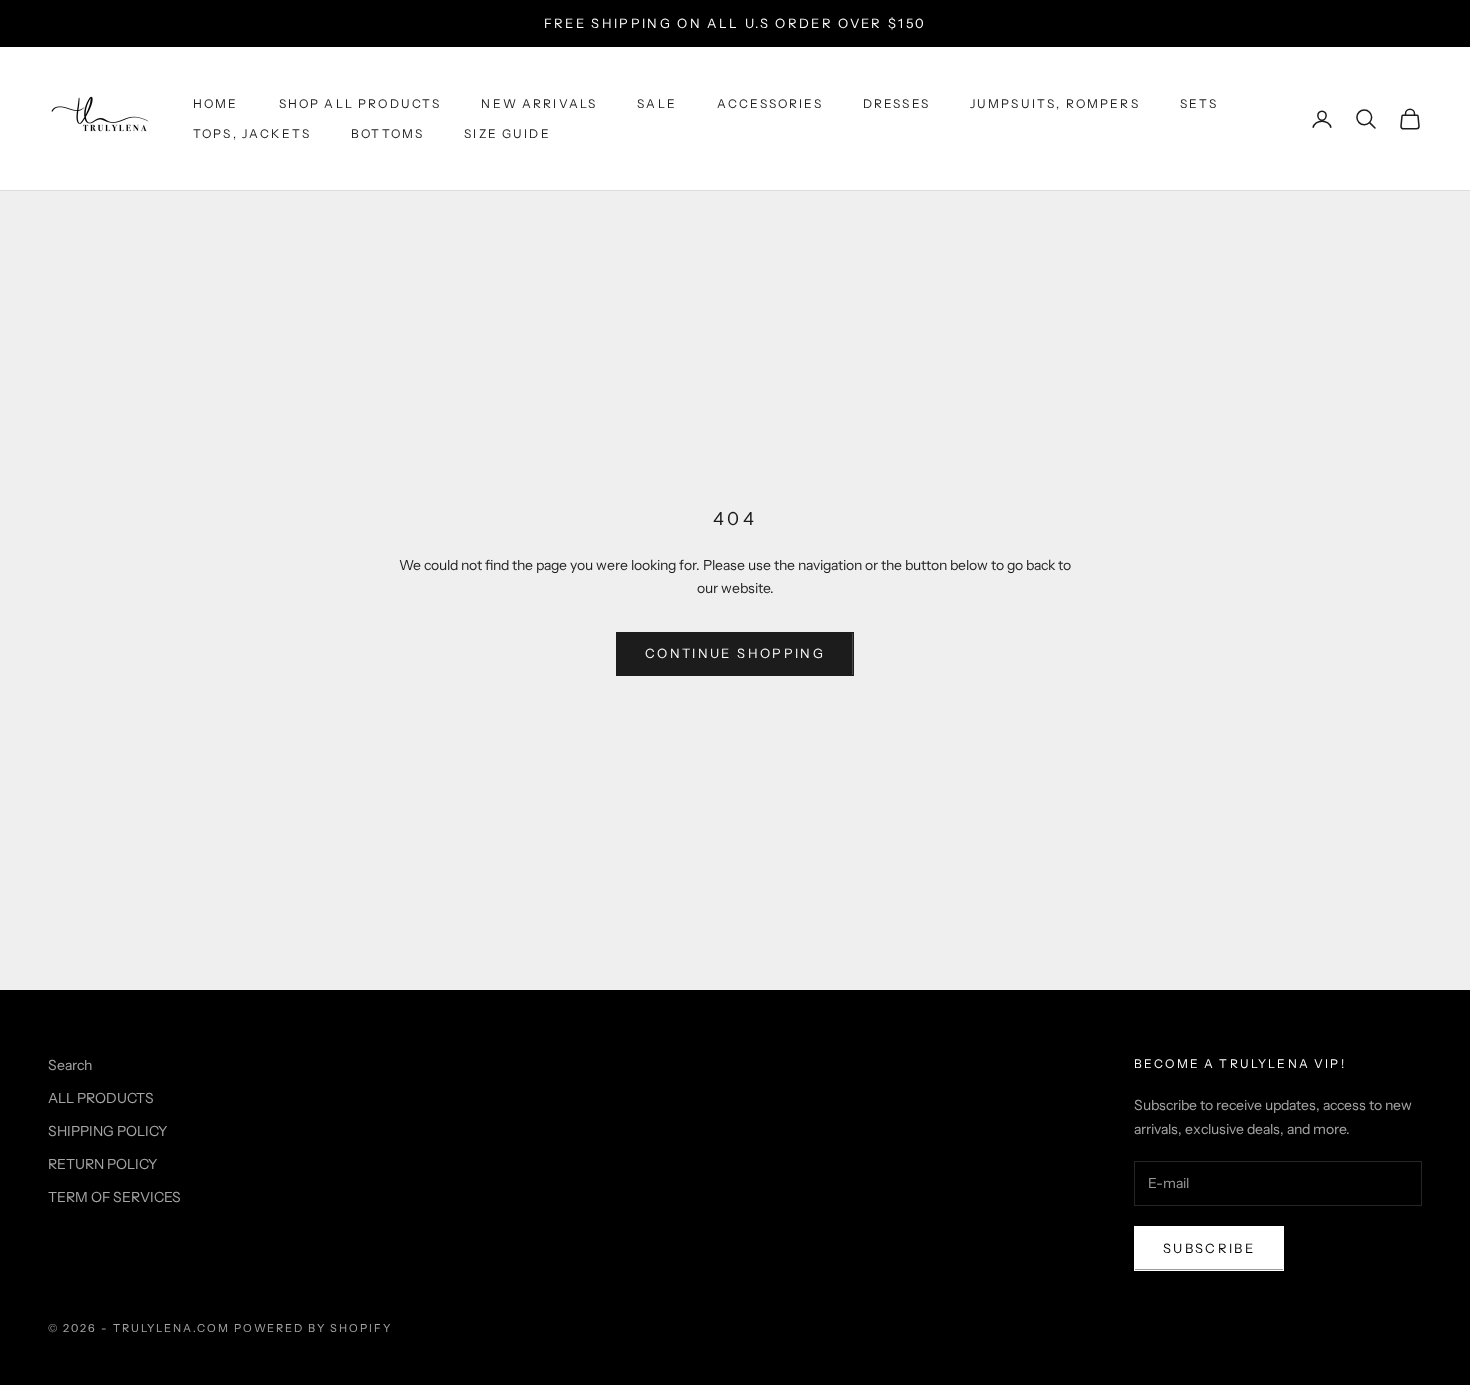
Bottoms (387, 133)
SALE (657, 103)
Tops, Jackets (252, 133)
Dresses (896, 103)
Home (216, 103)
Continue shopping (735, 653)
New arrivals (539, 103)
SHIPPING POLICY (107, 1131)
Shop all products (360, 103)
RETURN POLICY (102, 1164)
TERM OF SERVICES (114, 1197)
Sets (1199, 103)
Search (70, 1065)
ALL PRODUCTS (101, 1098)
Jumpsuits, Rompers (1055, 103)
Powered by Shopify (313, 1328)
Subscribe (1209, 1248)
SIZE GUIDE (507, 133)
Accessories (770, 103)
